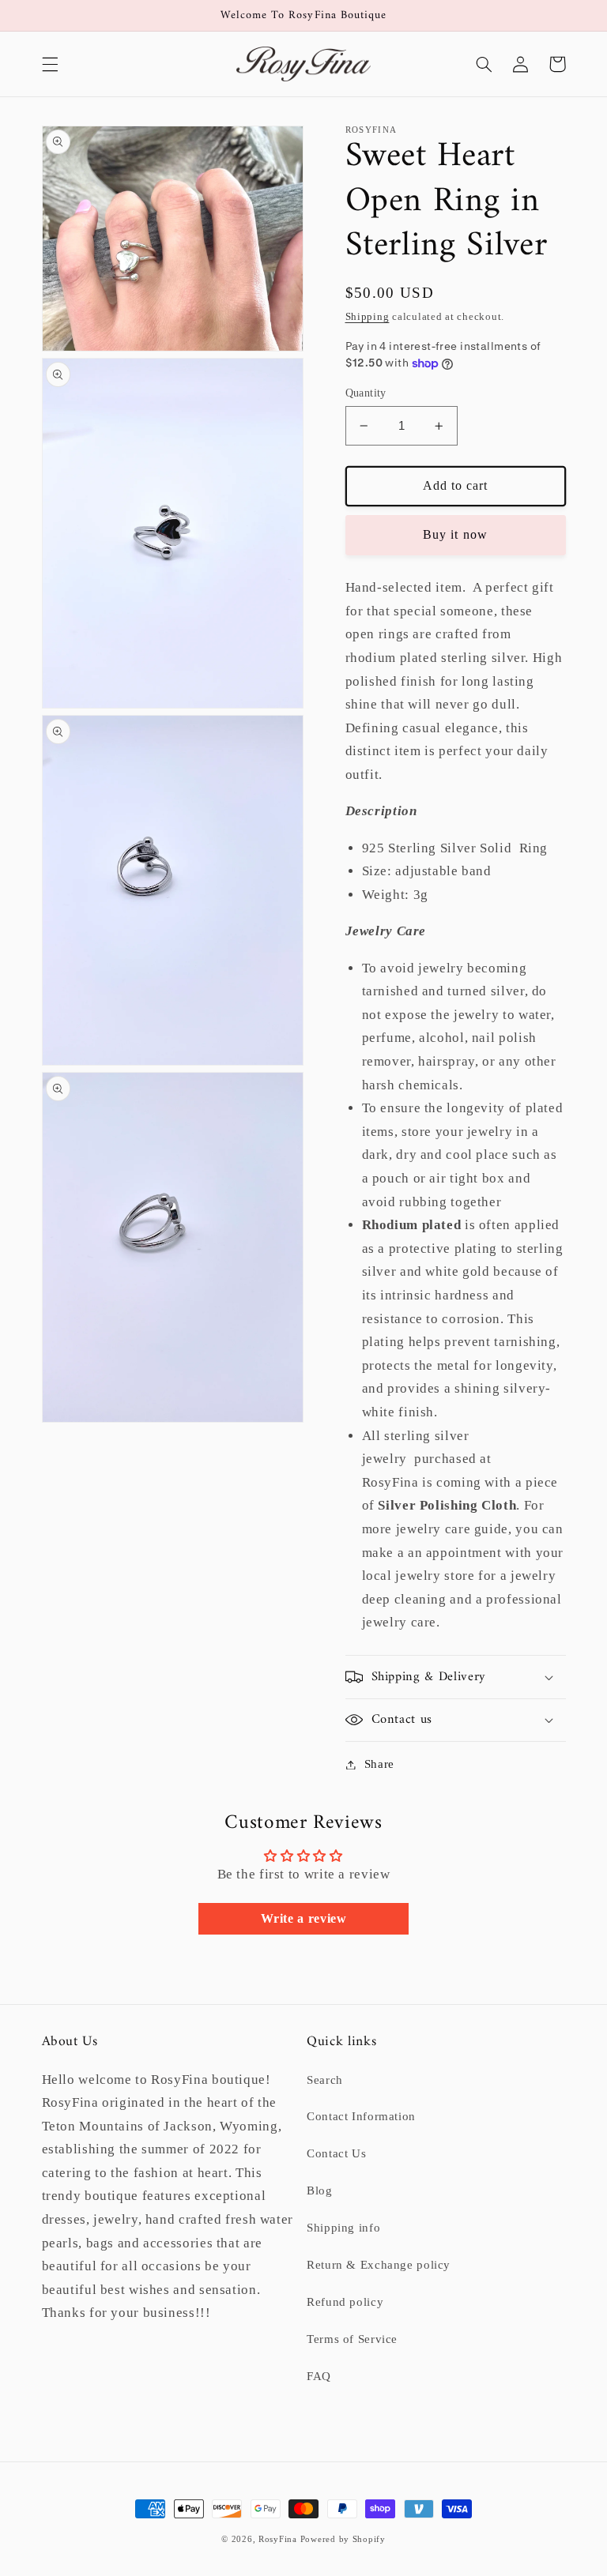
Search (325, 2080)
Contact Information (361, 2116)
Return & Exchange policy (379, 2265)
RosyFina (278, 2539)
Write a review (304, 1918)
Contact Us (336, 2153)
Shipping (368, 317)
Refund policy (345, 2302)
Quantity (366, 393)
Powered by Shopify (343, 2539)
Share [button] (379, 1764)
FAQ (319, 2376)
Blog (320, 2191)
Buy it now (455, 534)
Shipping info (343, 2228)
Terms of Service (352, 2339)
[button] (50, 64)
